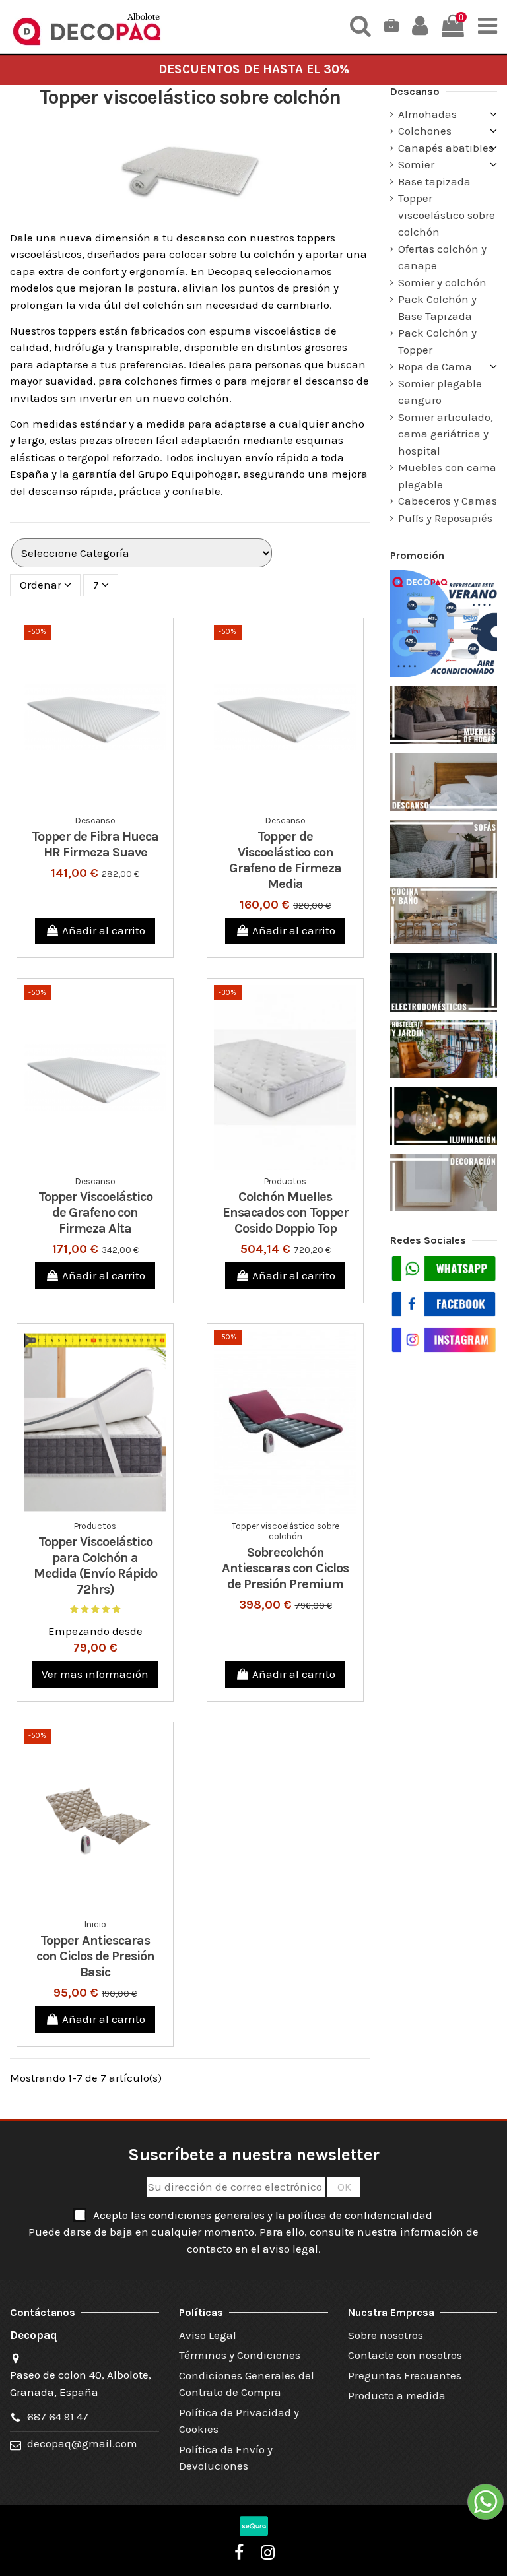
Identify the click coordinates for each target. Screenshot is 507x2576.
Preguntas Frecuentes (405, 2375)
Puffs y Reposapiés (445, 518)
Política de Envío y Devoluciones (226, 2458)
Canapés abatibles (446, 148)
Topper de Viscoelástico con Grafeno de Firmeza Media (285, 860)
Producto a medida (397, 2395)
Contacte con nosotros (405, 2355)
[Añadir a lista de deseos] (84, 804)
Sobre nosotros (386, 2335)
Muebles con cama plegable (447, 476)
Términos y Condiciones (240, 2355)
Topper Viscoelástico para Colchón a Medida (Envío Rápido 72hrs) (95, 1565)
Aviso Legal (208, 2335)
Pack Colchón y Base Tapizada (437, 307)
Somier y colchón (442, 282)
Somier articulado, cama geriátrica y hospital (446, 434)
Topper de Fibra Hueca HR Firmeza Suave (95, 844)
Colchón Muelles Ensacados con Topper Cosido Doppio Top (286, 1212)
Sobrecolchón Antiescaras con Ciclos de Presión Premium (285, 1568)
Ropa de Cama (435, 366)
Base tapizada (434, 181)
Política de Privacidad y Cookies (239, 2421)
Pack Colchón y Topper (437, 341)
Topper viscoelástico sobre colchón (447, 215)
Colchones (425, 131)
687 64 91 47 (58, 2416)
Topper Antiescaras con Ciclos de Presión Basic (95, 1956)
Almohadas (427, 114)
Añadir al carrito (104, 930)
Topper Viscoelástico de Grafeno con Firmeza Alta (95, 1212)
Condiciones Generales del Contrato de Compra (247, 2384)
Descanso (415, 91)
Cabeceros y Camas (448, 501)
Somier (416, 164)
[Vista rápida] (106, 804)
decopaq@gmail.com (82, 2443)
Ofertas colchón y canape (442, 257)
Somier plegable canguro (440, 392)
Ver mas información (95, 1674)
